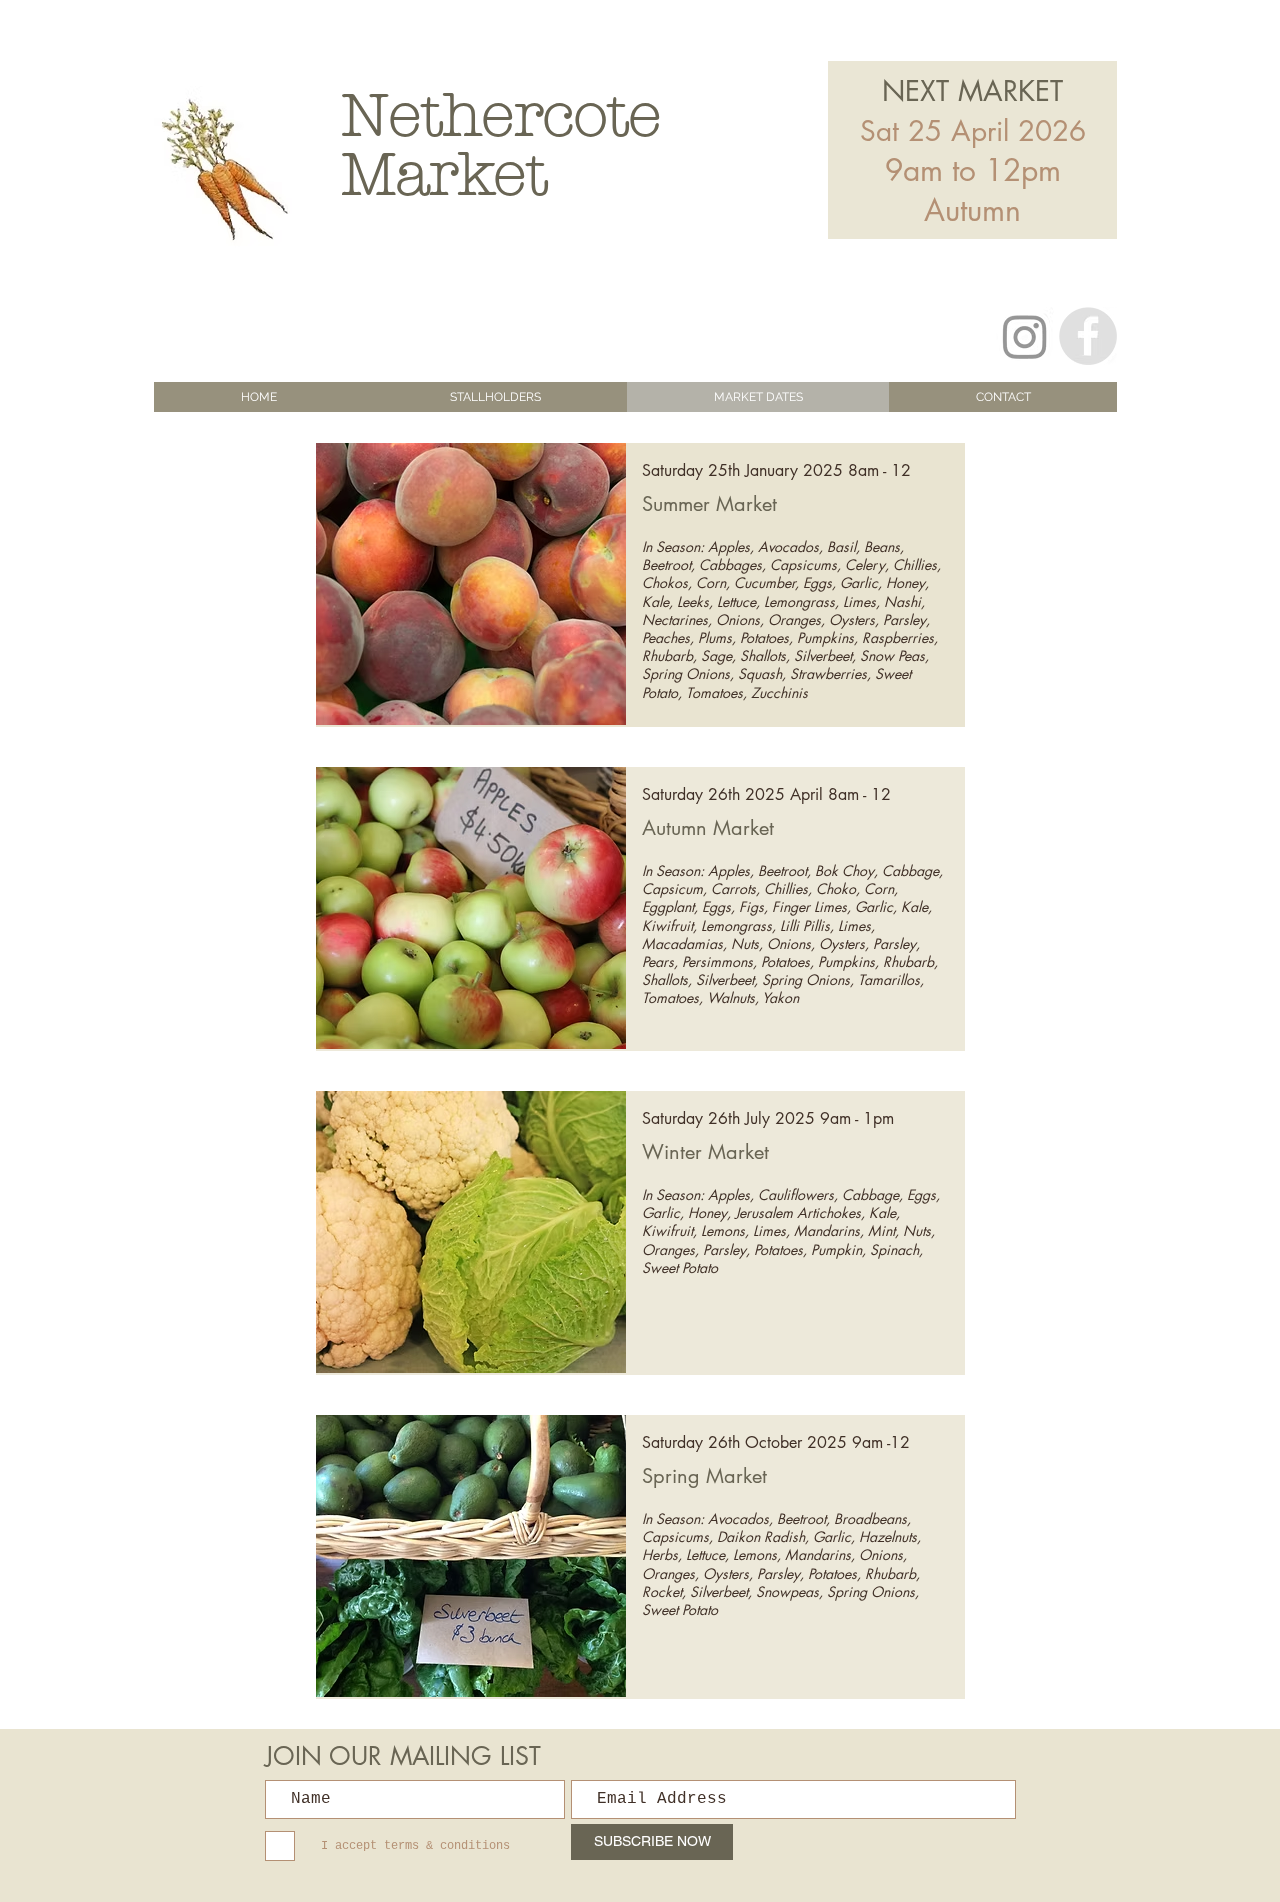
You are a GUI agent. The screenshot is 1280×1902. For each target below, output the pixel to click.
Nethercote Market (501, 145)
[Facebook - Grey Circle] (1088, 336)
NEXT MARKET (972, 91)
